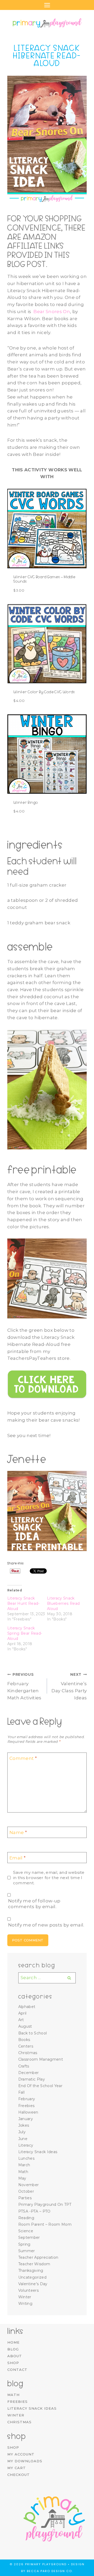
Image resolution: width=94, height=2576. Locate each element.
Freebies (27, 2106)
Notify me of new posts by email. (46, 1925)
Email (17, 1858)
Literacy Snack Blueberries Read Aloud (63, 1603)
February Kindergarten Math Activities (24, 1686)
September (29, 2237)
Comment (23, 1758)
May (22, 2178)
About (15, 2356)
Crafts (24, 2066)
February (27, 2099)
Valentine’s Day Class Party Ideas (69, 1686)
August (25, 2026)
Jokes (24, 2125)
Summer (27, 2251)
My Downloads (25, 2461)
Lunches (26, 2158)
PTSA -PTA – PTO (34, 2211)
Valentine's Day (33, 2284)
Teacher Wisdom (34, 2264)
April (22, 2013)
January (26, 2119)
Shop (13, 2363)
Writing (25, 2304)
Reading (26, 2218)
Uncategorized (32, 2277)
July (22, 2132)
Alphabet (27, 2007)
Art (21, 2020)
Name (18, 1832)
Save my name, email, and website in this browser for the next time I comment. (49, 1878)
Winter (25, 2297)
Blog (13, 2349)
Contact (17, 2370)
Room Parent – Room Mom (45, 2224)
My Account (21, 2454)
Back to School (33, 2033)
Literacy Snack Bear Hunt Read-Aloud (23, 1603)
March (24, 2165)
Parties (25, 2198)
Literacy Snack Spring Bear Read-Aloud (25, 1633)
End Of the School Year (40, 2086)
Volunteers (28, 2290)
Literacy (26, 2145)
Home (13, 2342)
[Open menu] (47, 5)
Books (24, 2040)
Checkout (19, 2475)
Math (23, 2172)
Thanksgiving (31, 2271)
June (23, 2139)
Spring (24, 2244)
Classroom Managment (41, 2059)
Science (26, 2231)
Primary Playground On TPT (45, 2204)
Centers (26, 2046)
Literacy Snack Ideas (38, 2152)
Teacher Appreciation (38, 2257)
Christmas (28, 2053)
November (29, 2185)
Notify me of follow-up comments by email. (34, 1904)
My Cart (17, 2468)
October (26, 2191)
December (29, 2073)
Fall (21, 2092)
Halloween (28, 2112)
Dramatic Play (32, 2079)
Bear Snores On (52, 312)
